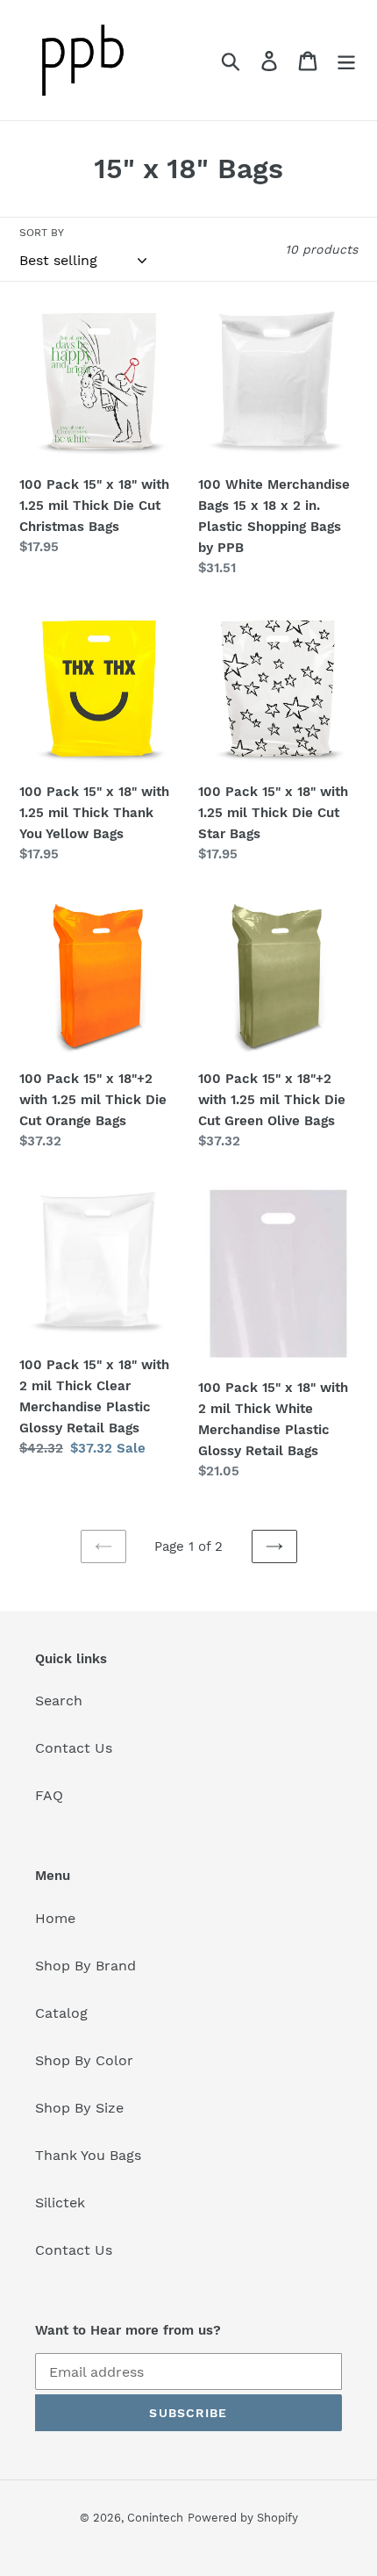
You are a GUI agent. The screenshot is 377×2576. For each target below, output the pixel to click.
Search (59, 1701)
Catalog (61, 2013)
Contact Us (74, 1748)
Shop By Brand (85, 1966)
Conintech (155, 2518)
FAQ (49, 1795)
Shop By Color (84, 2060)
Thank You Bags (88, 2155)
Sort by (42, 233)
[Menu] (346, 60)
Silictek (60, 2203)
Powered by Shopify (243, 2518)
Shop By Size (79, 2108)
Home (55, 1918)
